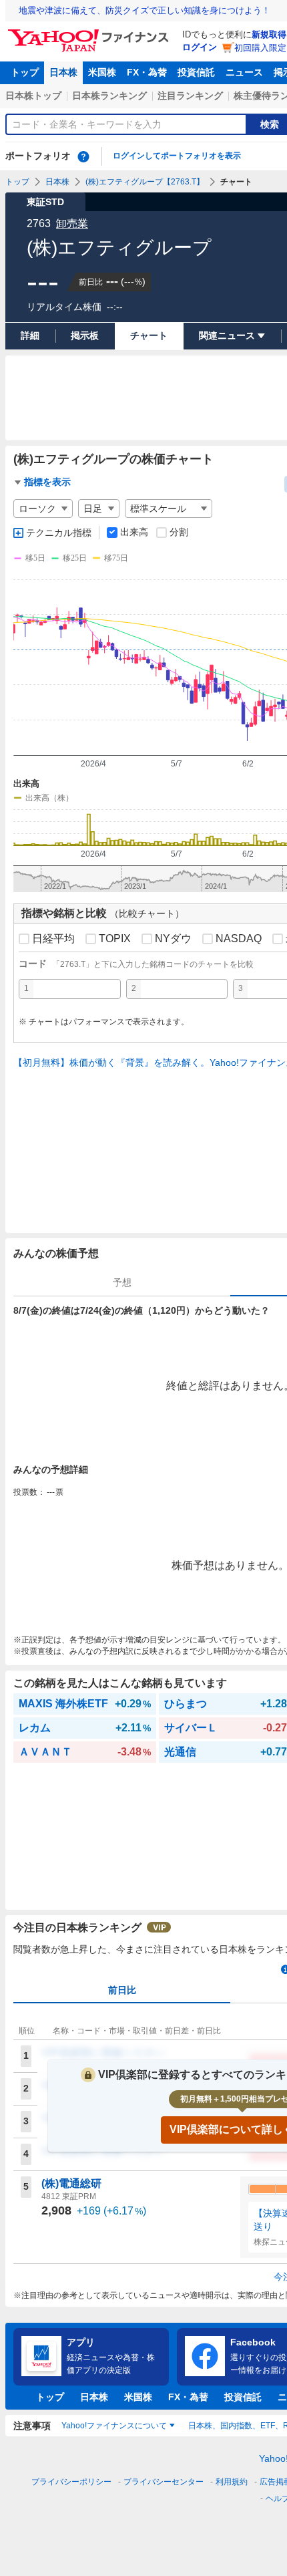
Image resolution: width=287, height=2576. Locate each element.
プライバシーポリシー (71, 2482)
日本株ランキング (109, 96)
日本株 (63, 72)
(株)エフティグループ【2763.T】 (145, 182)
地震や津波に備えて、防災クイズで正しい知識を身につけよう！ (145, 10)
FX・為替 (147, 72)
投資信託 (196, 72)
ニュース (244, 72)
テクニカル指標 (59, 533)
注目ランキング (190, 96)
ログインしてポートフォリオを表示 (177, 156)
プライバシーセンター (164, 2482)
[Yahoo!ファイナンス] (90, 33)
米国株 (102, 72)
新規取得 (269, 34)
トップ (25, 72)
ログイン (200, 47)
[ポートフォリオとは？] (83, 156)
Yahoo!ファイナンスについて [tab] (114, 2426)
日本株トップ (33, 96)
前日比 (122, 1990)
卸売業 (72, 224)
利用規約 (232, 2482)
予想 (122, 1282)
